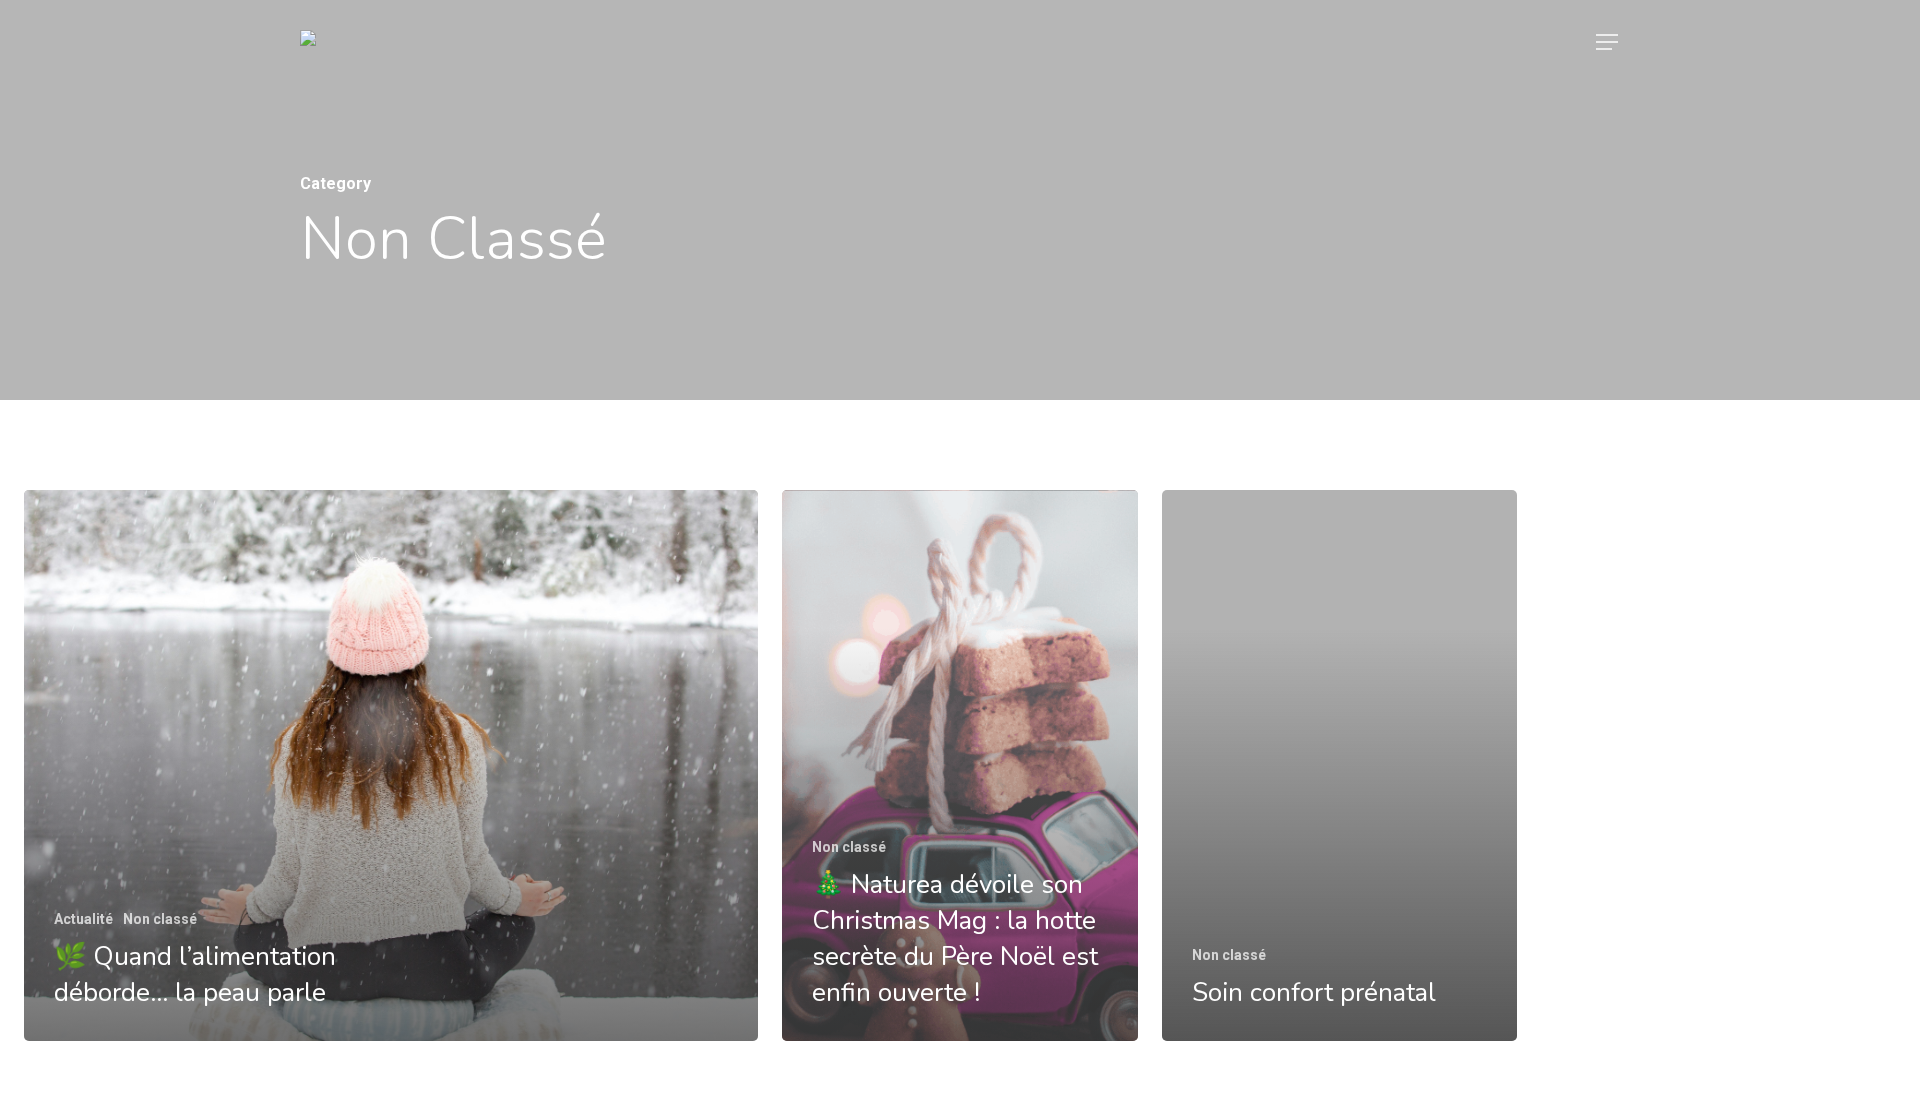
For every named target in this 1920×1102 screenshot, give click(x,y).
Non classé (160, 919)
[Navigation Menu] (1608, 42)
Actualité (83, 919)
